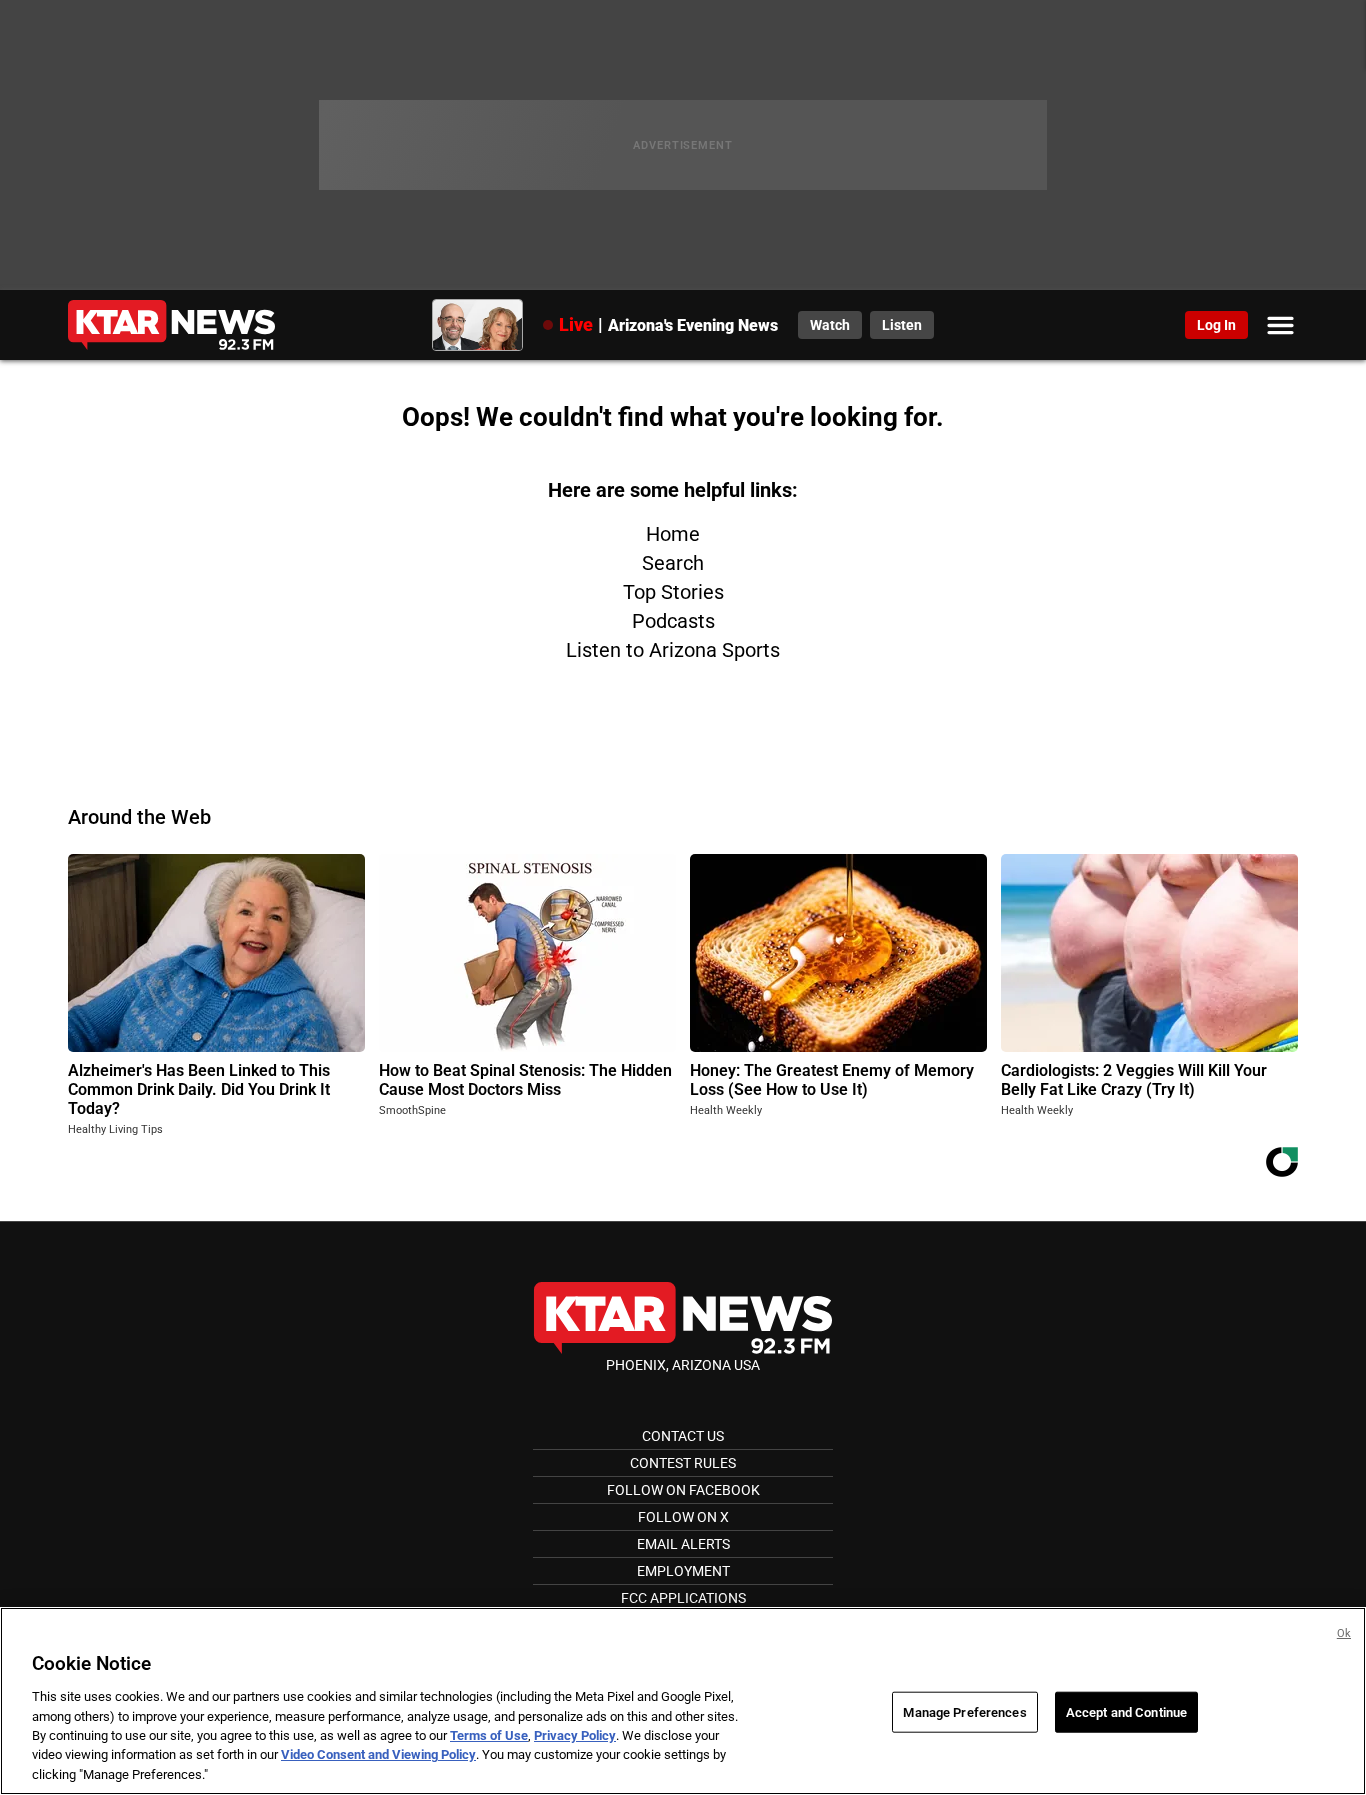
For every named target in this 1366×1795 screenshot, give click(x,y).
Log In (1216, 325)
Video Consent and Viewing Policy (378, 1755)
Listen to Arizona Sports (673, 650)
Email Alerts (683, 1544)
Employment (683, 1571)
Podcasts (673, 621)
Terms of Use (489, 1735)
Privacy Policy (575, 1735)
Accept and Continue (1126, 1711)
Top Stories (673, 592)
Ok (1344, 1633)
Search (673, 563)
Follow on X (683, 1517)
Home (673, 534)
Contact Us (683, 1436)
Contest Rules (683, 1463)
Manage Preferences (964, 1711)
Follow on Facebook (683, 1490)
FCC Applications (683, 1598)
